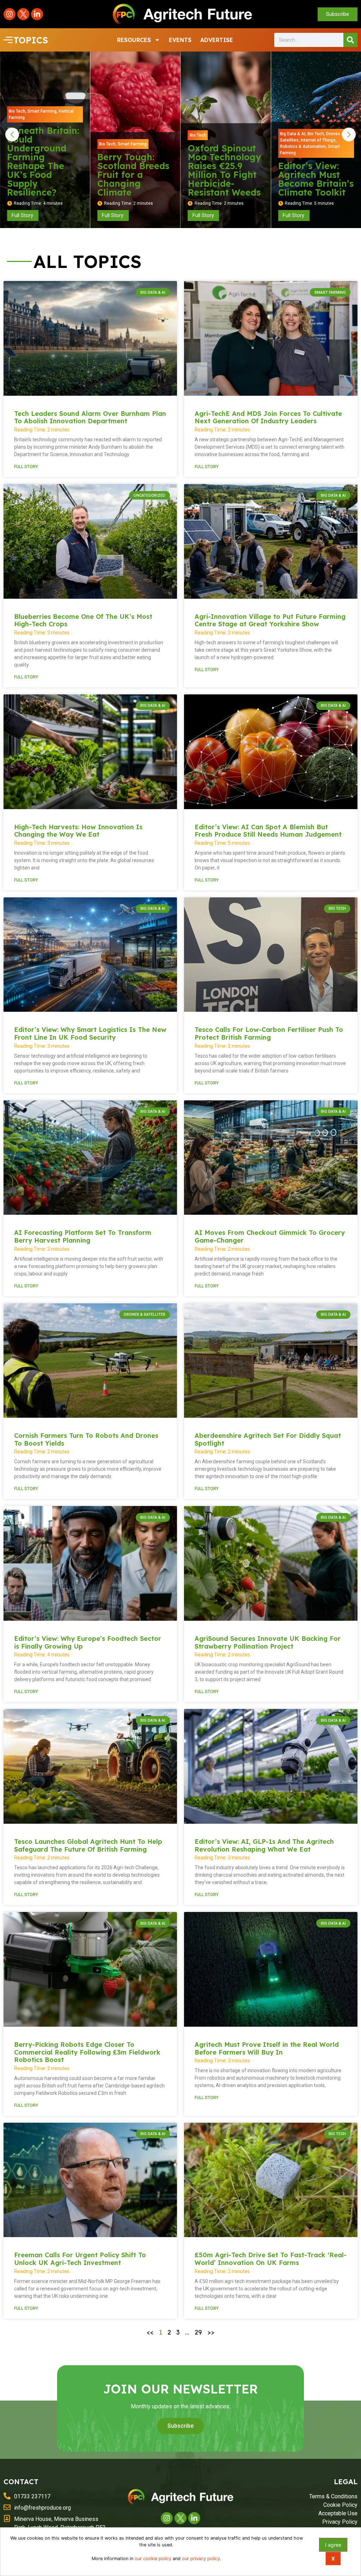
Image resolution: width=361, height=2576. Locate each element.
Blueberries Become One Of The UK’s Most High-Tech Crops (83, 620)
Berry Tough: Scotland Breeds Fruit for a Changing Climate (43, 175)
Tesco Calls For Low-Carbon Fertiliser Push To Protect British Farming (269, 1033)
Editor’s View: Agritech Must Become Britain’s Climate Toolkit (226, 179)
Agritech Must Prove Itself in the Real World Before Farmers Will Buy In (267, 2048)
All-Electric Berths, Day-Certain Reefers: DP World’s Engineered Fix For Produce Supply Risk (314, 166)
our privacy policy (201, 2559)
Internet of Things (228, 140)
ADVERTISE (217, 40)
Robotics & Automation (213, 147)
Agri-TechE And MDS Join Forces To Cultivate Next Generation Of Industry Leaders (268, 417)
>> (211, 2332)
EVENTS (180, 40)
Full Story (26, 467)
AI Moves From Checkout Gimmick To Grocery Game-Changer (270, 1236)
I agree (333, 2545)
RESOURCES (134, 40)
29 (198, 2332)
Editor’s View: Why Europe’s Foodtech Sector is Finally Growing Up (88, 1642)
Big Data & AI (202, 134)
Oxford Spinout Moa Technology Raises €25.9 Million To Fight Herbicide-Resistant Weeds (134, 170)
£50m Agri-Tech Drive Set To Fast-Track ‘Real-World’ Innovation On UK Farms (271, 2259)
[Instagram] (10, 14)
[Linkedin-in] (37, 14)
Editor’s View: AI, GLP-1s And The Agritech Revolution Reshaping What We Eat (264, 1845)
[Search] (350, 40)
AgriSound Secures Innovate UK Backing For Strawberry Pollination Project (268, 1642)
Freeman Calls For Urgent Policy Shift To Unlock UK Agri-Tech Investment (80, 2259)
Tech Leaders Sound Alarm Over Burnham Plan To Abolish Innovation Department (90, 417)
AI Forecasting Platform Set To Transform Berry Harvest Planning (83, 1236)
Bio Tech (17, 144)
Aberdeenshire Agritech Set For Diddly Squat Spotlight (268, 1439)
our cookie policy (153, 2559)
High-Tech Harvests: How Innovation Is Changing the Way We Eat (78, 831)
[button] (12, 135)
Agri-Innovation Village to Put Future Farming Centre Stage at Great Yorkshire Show (270, 620)
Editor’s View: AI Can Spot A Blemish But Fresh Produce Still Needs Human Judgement (268, 831)
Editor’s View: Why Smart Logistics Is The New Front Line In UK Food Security (90, 1033)
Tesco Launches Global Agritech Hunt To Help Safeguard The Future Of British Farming (88, 1845)
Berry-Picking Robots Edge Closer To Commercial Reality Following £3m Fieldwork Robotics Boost (87, 2052)
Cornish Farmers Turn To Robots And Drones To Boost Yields (86, 1439)
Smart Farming (42, 144)
